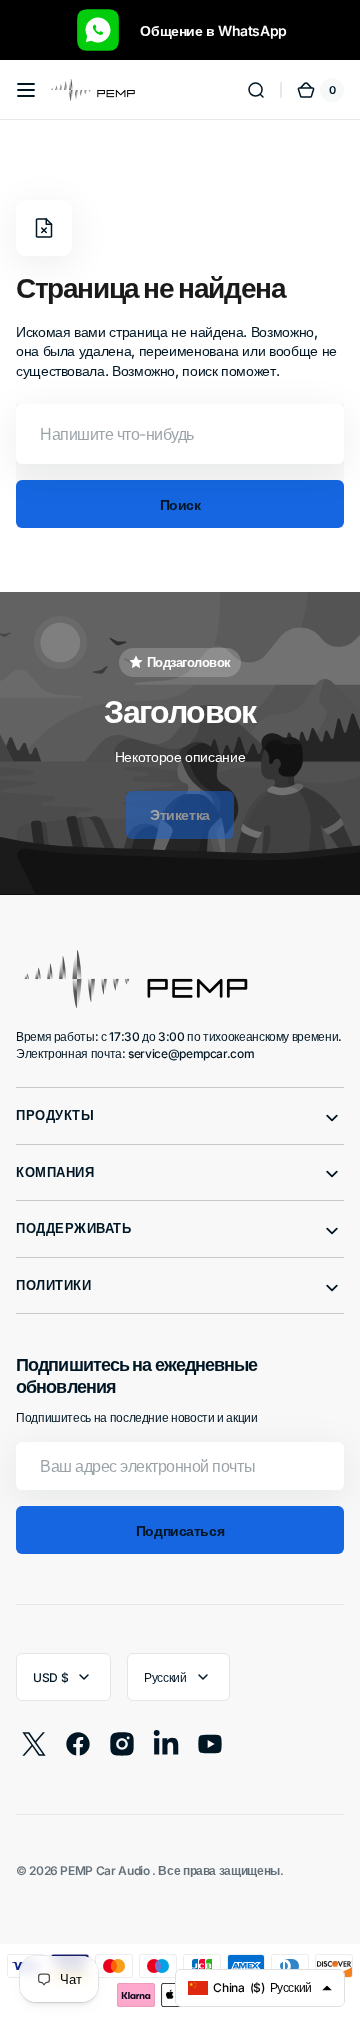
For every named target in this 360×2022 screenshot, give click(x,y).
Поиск (180, 504)
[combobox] (180, 434)
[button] (26, 90)
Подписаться (180, 1530)
